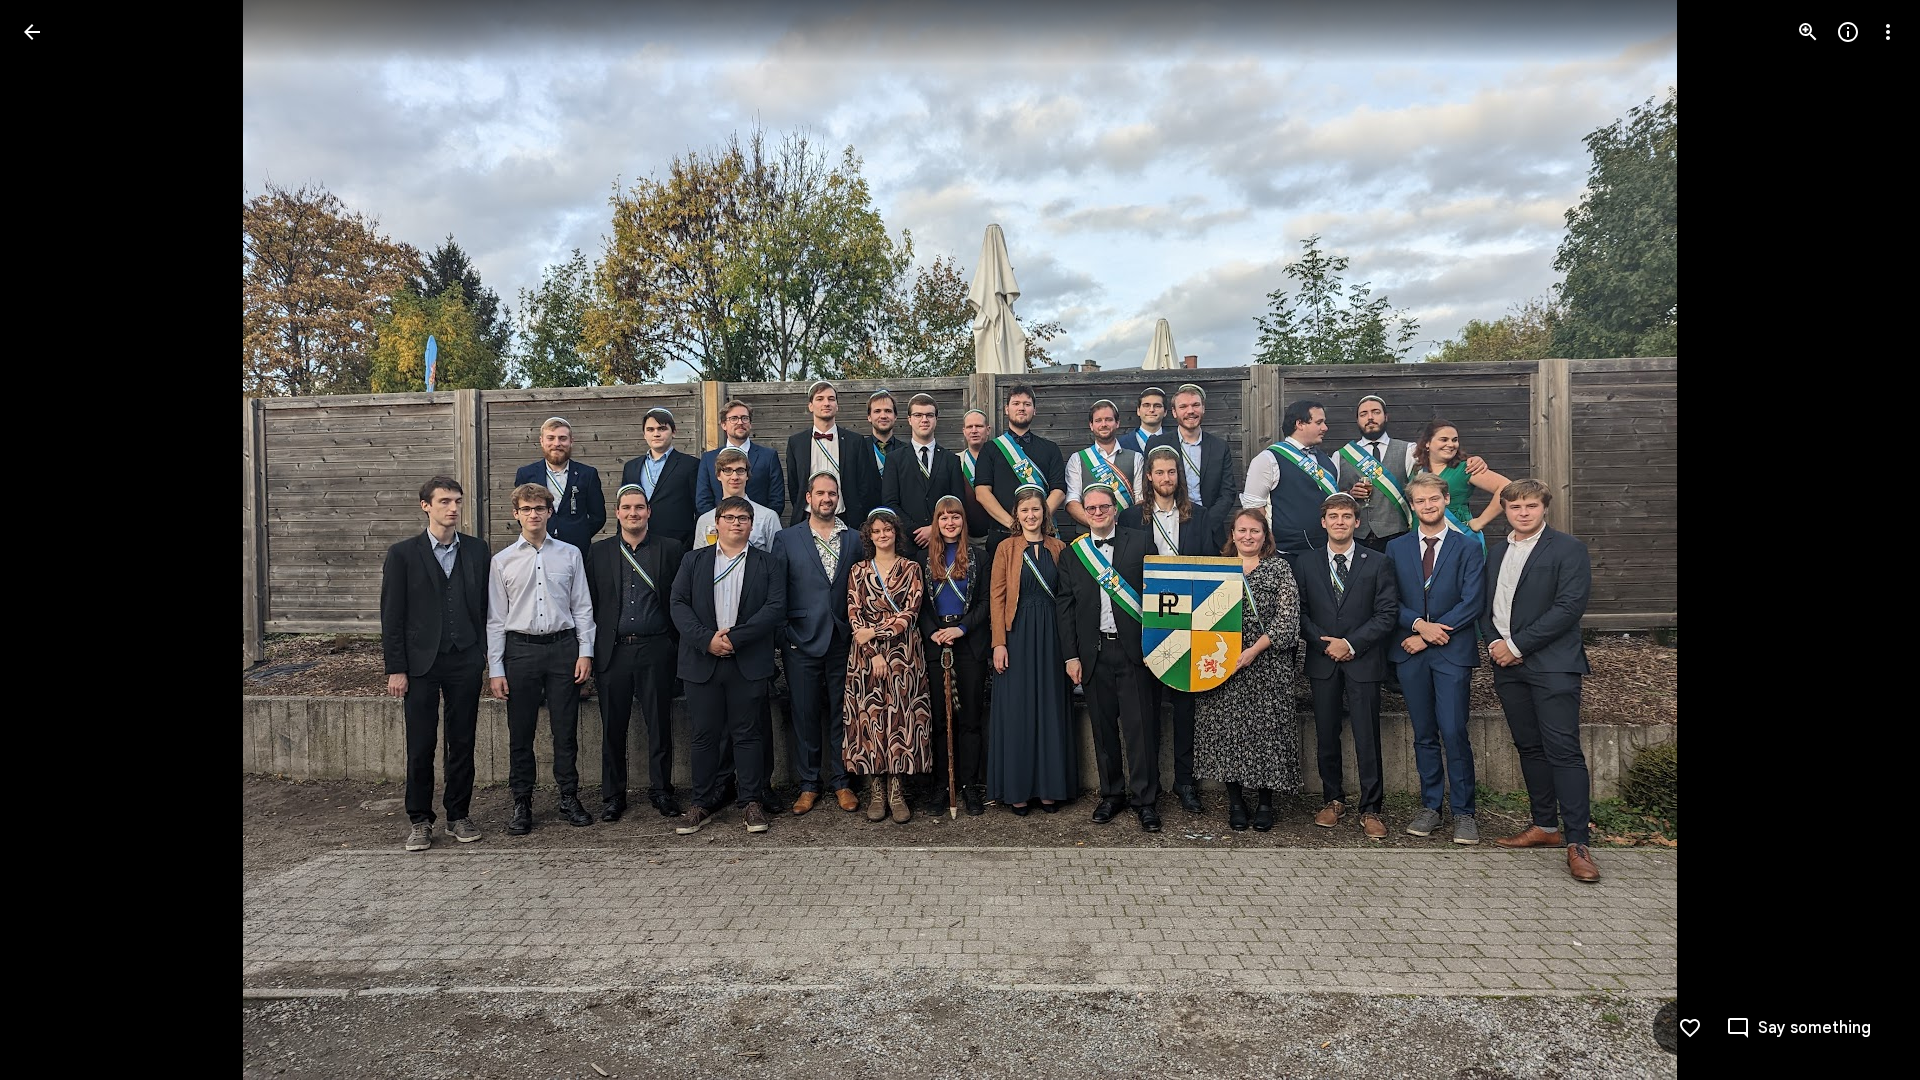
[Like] (1690, 1028)
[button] (56, 540)
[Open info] (1848, 32)
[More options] (1888, 32)
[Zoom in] (1808, 32)
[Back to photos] (32, 32)
